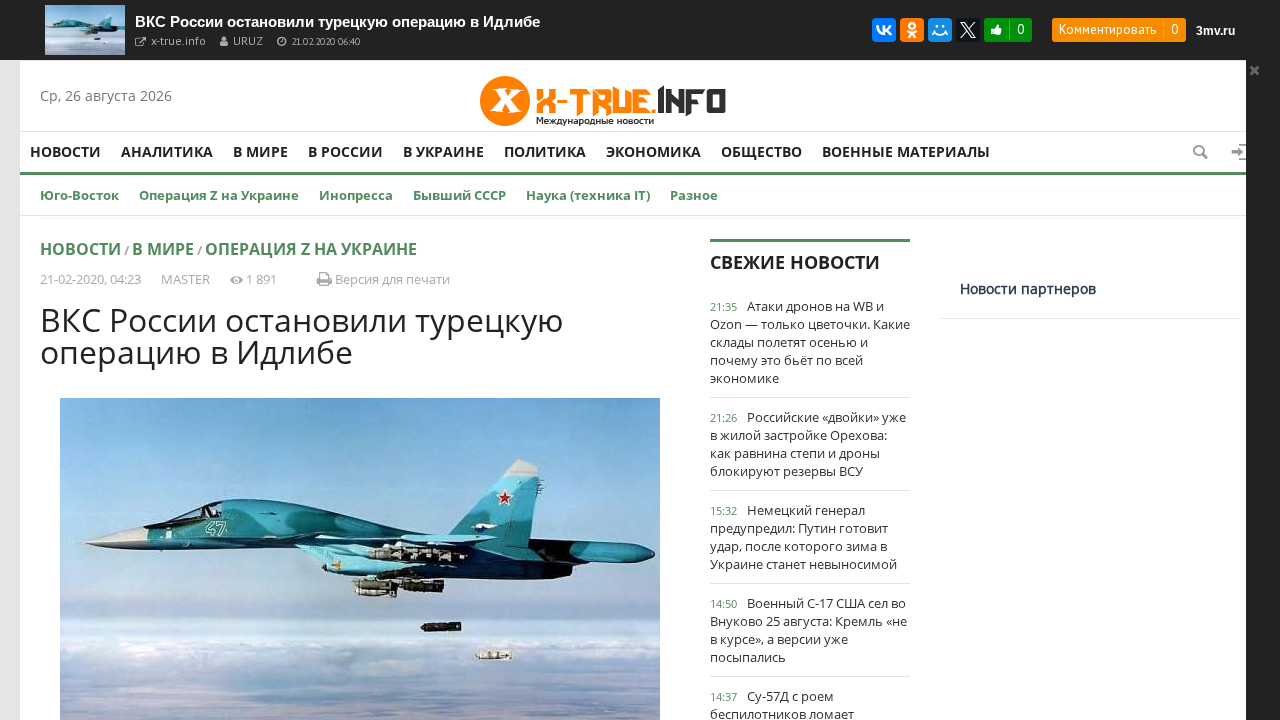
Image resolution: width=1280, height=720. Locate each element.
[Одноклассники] (912, 30)
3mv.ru (1215, 31)
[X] (968, 30)
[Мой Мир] (940, 30)
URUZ (248, 40)
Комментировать (1107, 29)
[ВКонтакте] (884, 30)
